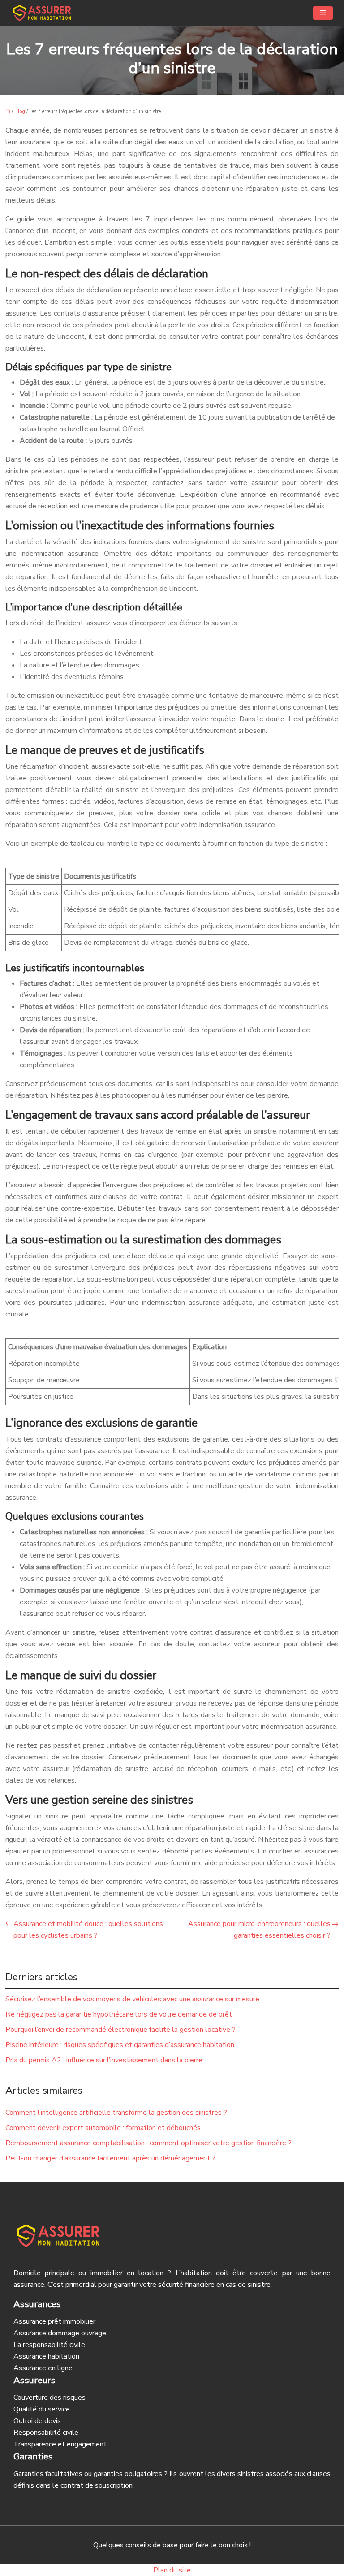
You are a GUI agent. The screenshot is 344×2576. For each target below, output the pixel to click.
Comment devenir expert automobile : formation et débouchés (103, 2128)
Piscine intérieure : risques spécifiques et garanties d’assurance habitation (120, 2045)
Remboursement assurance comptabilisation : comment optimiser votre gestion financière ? (148, 2143)
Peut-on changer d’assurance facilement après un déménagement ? (110, 2158)
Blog (20, 111)
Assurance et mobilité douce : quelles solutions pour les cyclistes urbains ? (88, 1930)
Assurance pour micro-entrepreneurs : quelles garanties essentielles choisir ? (259, 1930)
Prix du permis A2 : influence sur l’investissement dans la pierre (104, 2060)
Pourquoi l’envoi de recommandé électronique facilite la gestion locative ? (120, 2030)
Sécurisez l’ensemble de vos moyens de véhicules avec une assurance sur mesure (132, 1999)
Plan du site (172, 2570)
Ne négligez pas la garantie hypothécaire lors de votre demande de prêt (119, 2014)
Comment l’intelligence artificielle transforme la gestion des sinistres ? (116, 2113)
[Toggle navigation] (323, 13)
